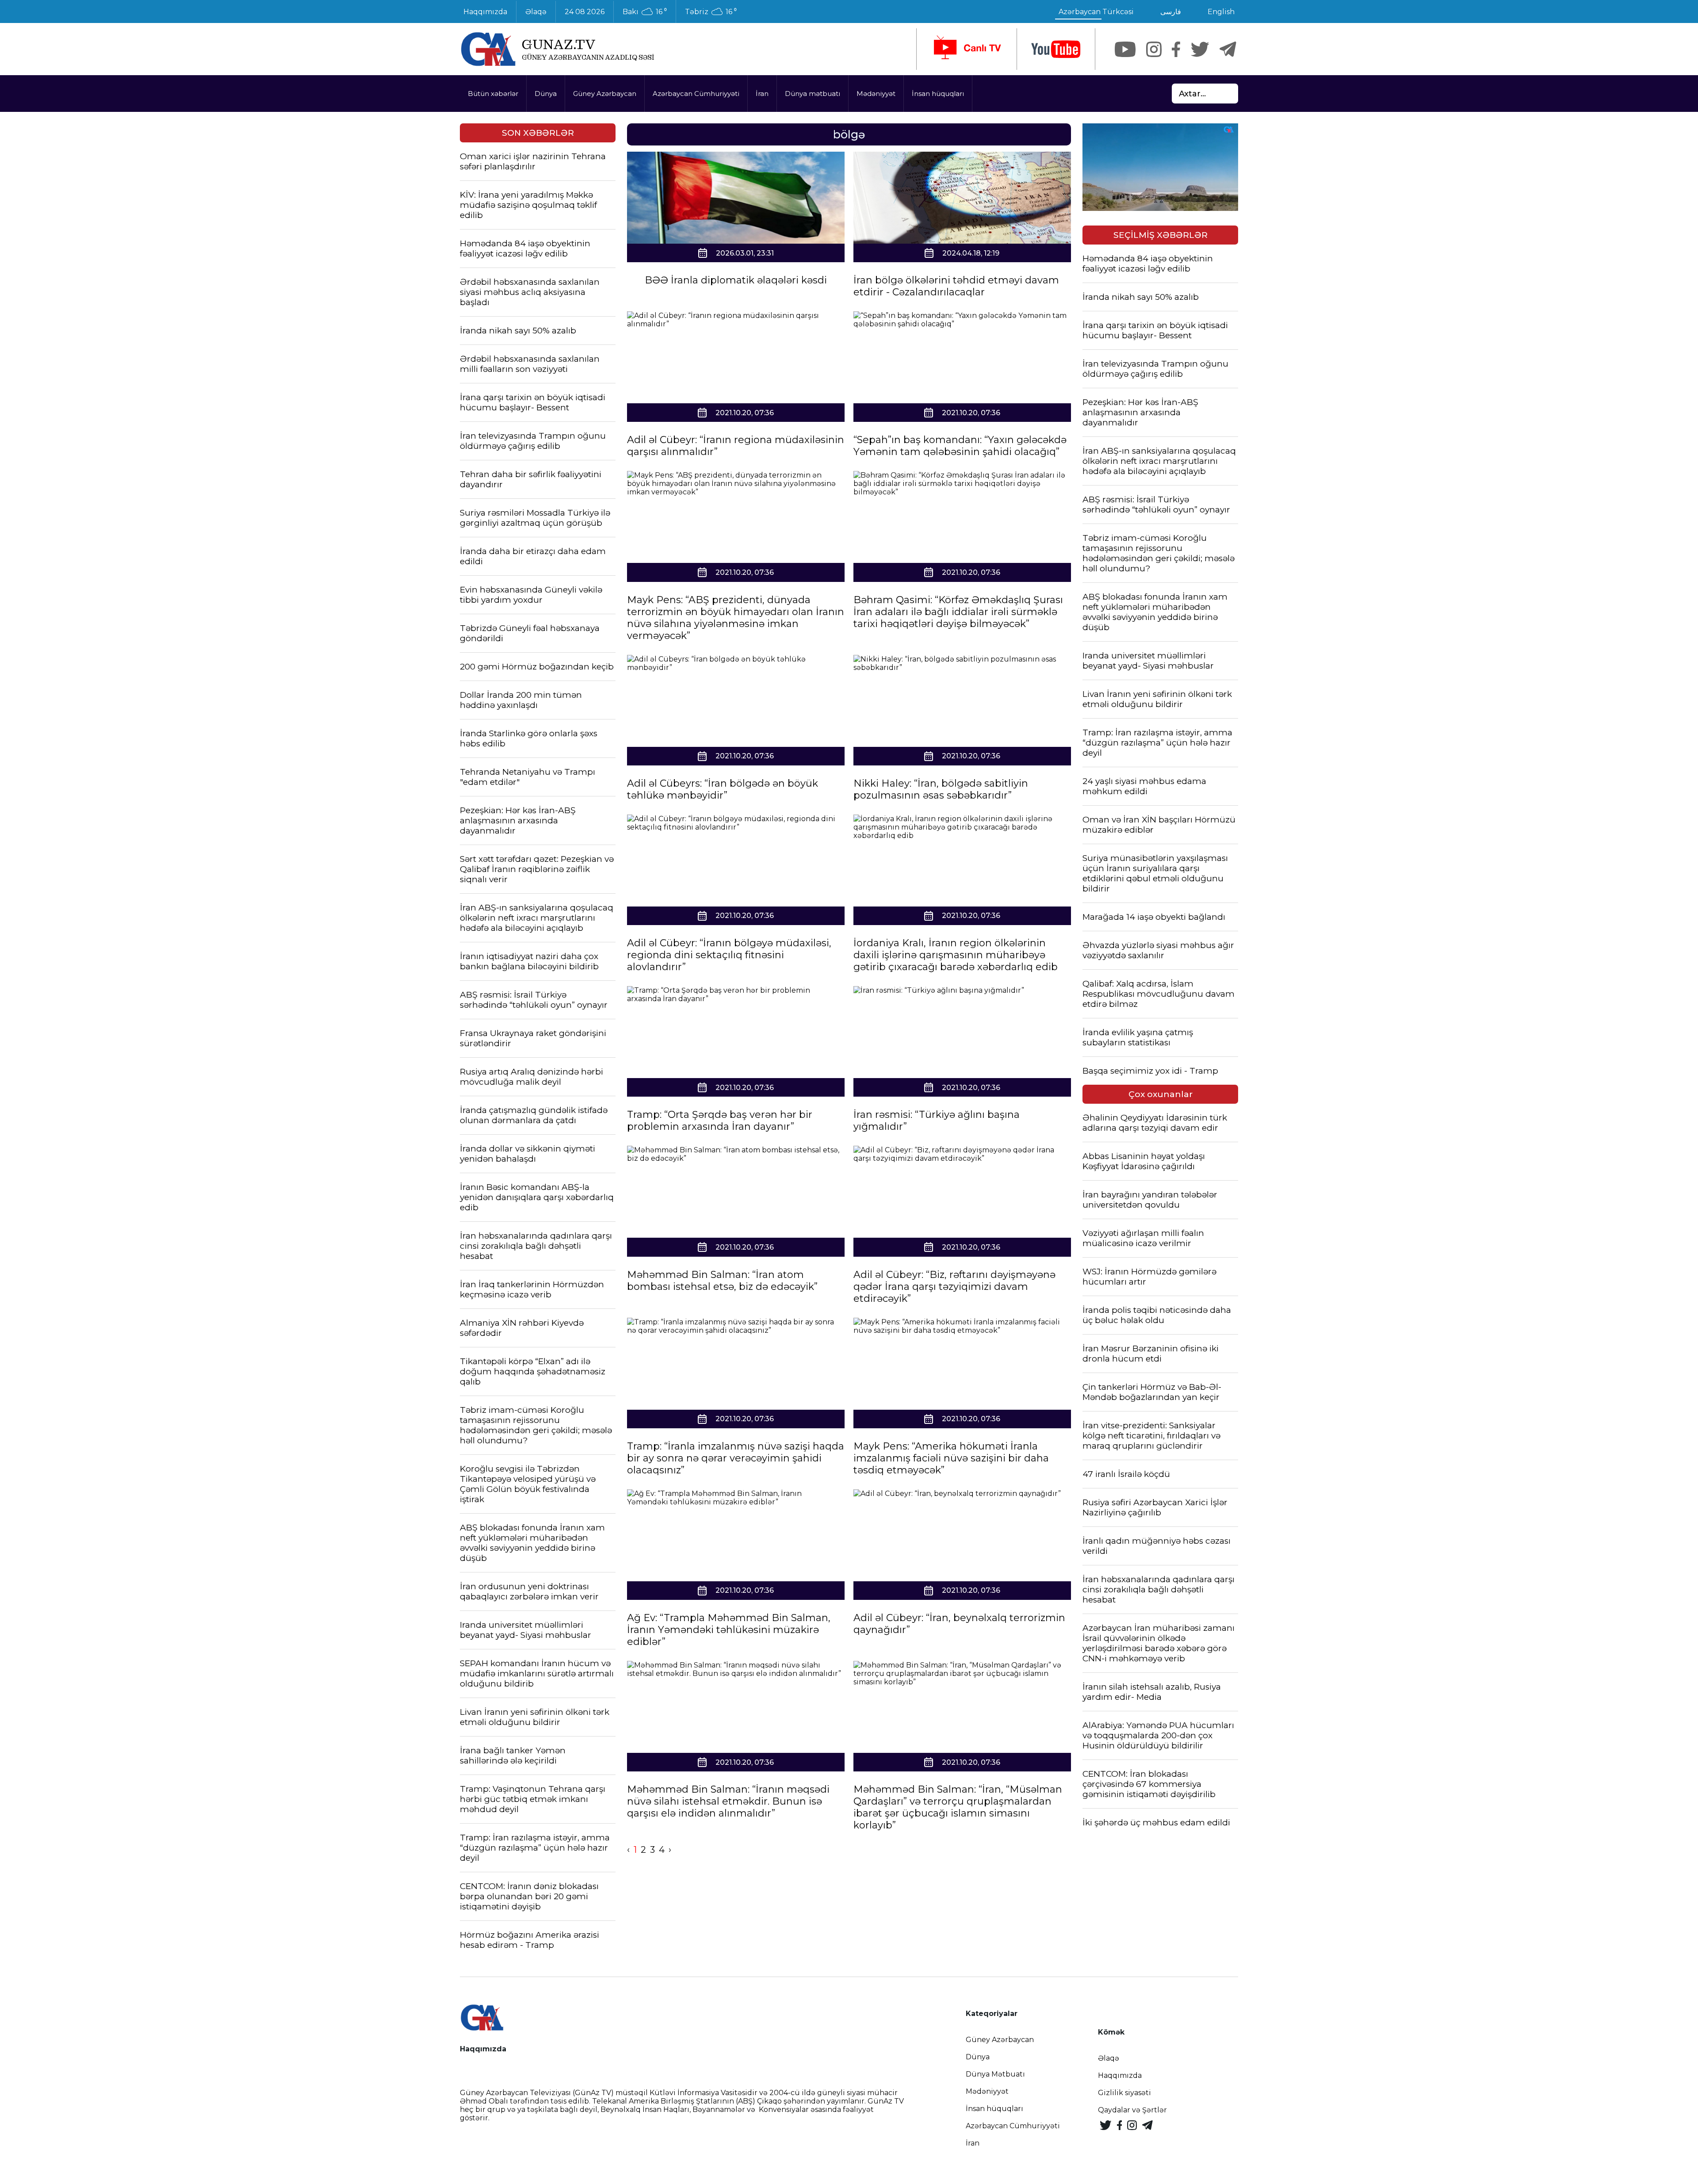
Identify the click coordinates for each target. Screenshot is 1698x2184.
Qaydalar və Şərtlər (1132, 2110)
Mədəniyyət (876, 94)
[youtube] (1056, 49)
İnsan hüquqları (938, 94)
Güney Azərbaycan (605, 94)
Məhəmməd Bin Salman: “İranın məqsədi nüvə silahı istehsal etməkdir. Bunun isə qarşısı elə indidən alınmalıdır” (728, 1801)
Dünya (546, 94)
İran (762, 94)
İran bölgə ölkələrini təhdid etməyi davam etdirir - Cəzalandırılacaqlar (956, 286)
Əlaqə (536, 12)
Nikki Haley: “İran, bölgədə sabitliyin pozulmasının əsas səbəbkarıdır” (941, 789)
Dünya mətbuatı (813, 94)
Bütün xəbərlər (493, 94)
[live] (967, 49)
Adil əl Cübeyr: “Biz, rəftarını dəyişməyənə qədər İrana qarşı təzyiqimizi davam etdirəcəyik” (954, 1287)
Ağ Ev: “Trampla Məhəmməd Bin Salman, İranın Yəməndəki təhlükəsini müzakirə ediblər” (729, 1630)
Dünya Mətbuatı (995, 2074)
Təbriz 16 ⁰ (711, 12)
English (1221, 12)
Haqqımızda (485, 12)
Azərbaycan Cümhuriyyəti (696, 94)
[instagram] (1154, 49)
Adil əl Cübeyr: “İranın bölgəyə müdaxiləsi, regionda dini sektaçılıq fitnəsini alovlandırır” (729, 955)
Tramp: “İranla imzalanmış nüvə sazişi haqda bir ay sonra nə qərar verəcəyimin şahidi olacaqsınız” (736, 1458)
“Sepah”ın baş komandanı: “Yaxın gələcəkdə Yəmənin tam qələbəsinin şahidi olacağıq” (960, 446)
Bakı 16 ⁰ (645, 12)
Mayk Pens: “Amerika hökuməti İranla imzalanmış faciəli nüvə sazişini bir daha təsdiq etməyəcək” (951, 1458)
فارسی (1171, 12)
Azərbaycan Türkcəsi (1096, 12)
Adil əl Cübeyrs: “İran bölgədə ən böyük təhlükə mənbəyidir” (723, 789)
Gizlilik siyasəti (1124, 2093)
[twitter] (1200, 49)
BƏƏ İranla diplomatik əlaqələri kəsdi (736, 280)
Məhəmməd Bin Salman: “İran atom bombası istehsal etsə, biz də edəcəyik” (722, 1281)
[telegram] (1228, 49)
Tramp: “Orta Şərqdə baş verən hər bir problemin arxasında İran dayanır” (720, 1121)
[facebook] (1176, 49)
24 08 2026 (585, 12)
